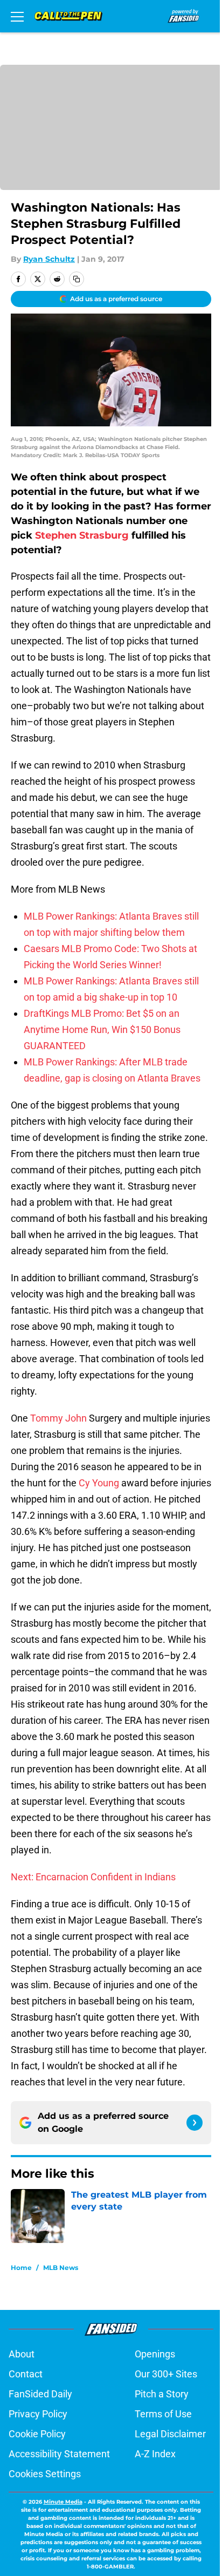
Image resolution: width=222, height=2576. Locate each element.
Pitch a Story (162, 2394)
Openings (155, 2354)
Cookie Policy (37, 2434)
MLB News (61, 2268)
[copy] (77, 279)
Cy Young (99, 1483)
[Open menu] (17, 16)
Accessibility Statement (59, 2454)
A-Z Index (155, 2454)
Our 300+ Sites (166, 2374)
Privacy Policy (38, 2414)
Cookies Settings (45, 2474)
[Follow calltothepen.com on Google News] (195, 2123)
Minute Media (63, 2502)
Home (21, 2268)
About (22, 2354)
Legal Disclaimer (170, 2434)
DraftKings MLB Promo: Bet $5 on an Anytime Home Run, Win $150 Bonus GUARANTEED (102, 1029)
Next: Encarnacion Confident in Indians (93, 1877)
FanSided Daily (40, 2394)
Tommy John (58, 1418)
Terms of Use (163, 2414)
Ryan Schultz (49, 259)
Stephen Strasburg (82, 535)
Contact (26, 2374)
